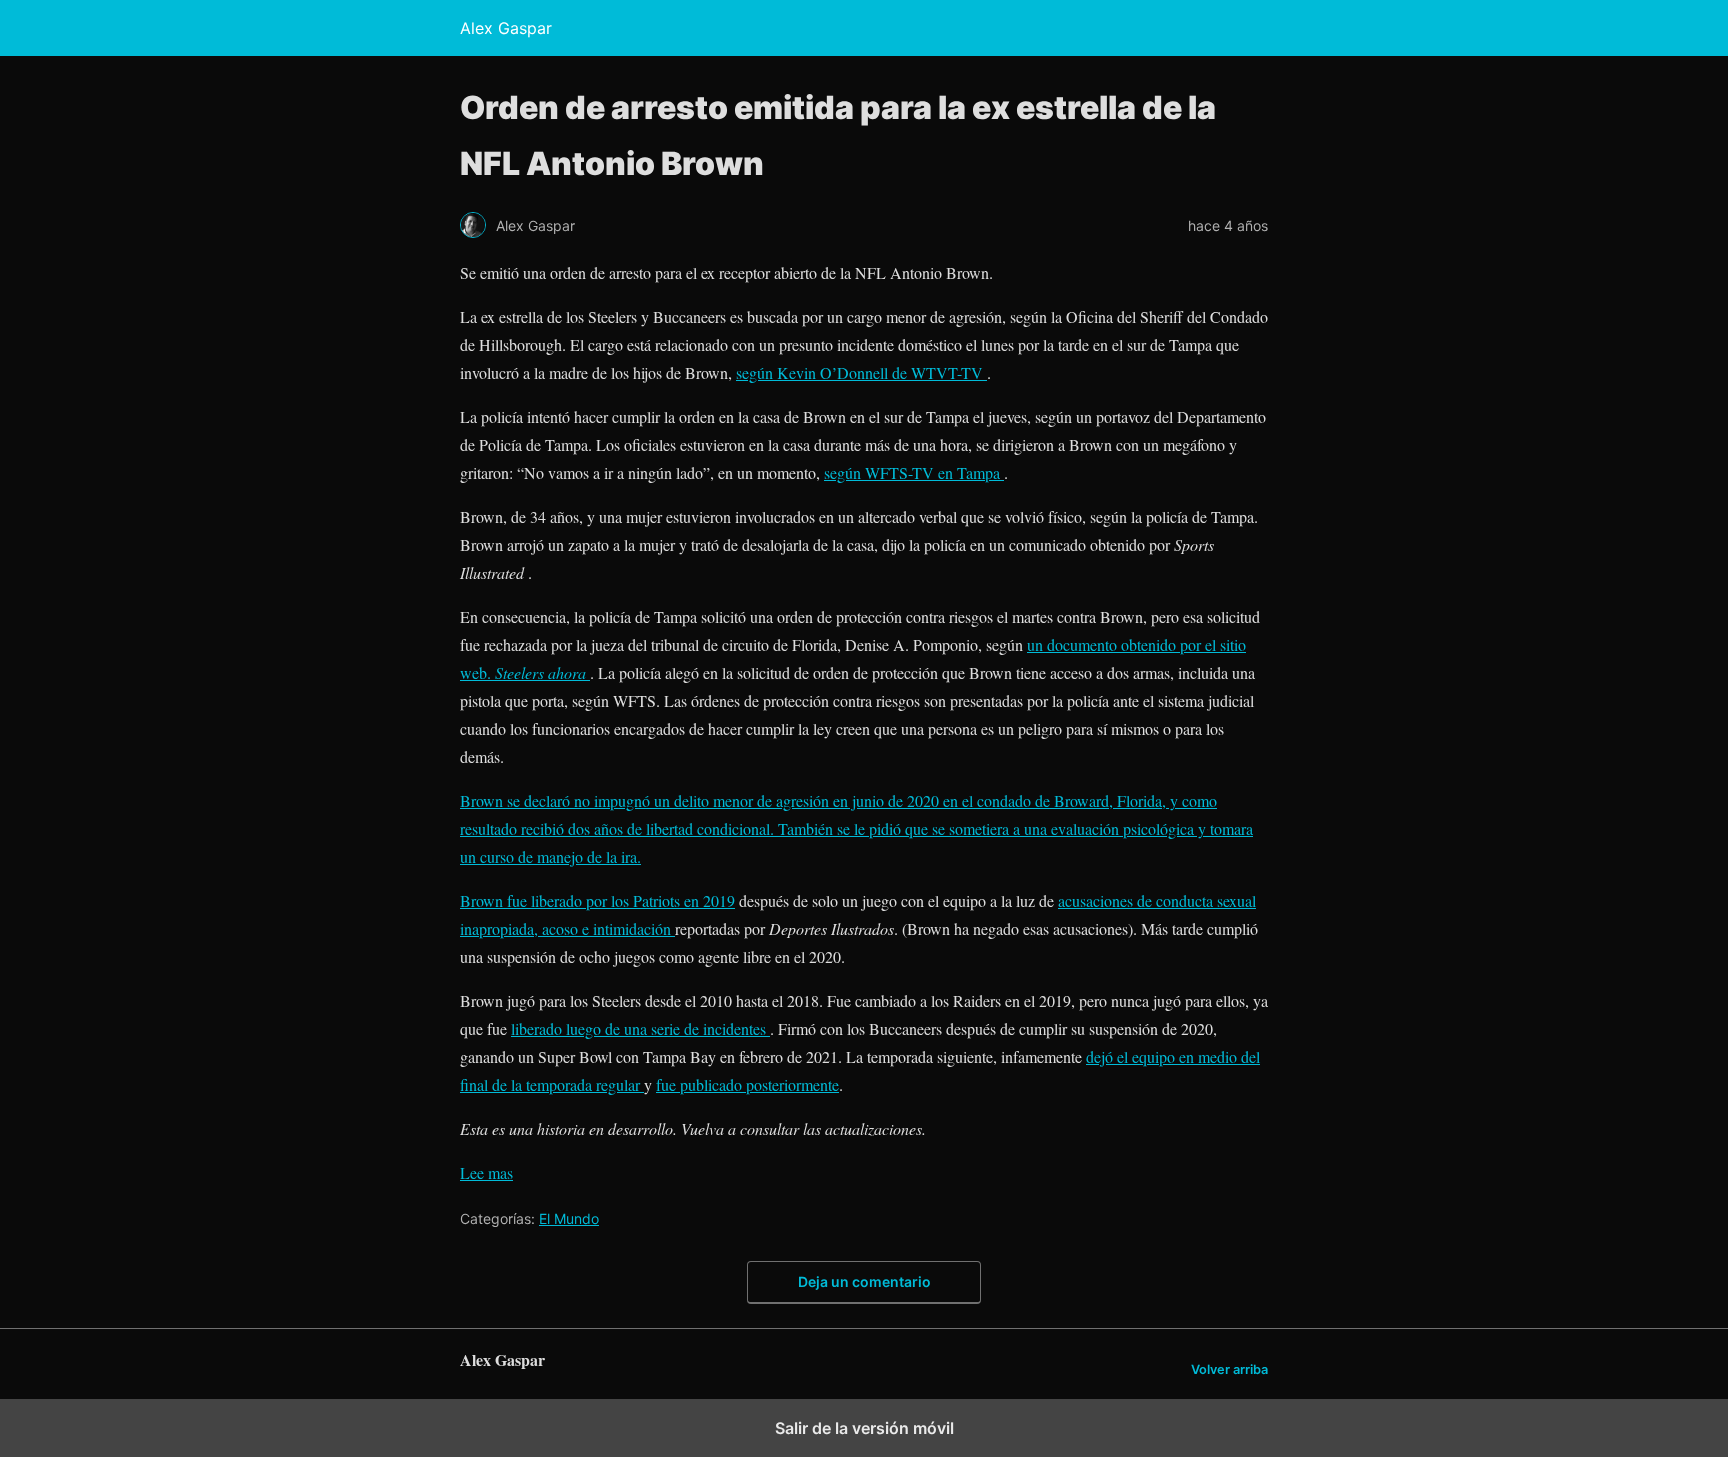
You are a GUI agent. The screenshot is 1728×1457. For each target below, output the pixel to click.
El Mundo (569, 1218)
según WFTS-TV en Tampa (914, 472)
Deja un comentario (864, 1281)
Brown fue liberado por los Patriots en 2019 (597, 900)
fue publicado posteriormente (747, 1084)
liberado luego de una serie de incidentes (640, 1028)
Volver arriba (1229, 1369)
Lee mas (486, 1172)
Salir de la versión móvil (864, 1428)
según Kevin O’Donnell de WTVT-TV (861, 372)
